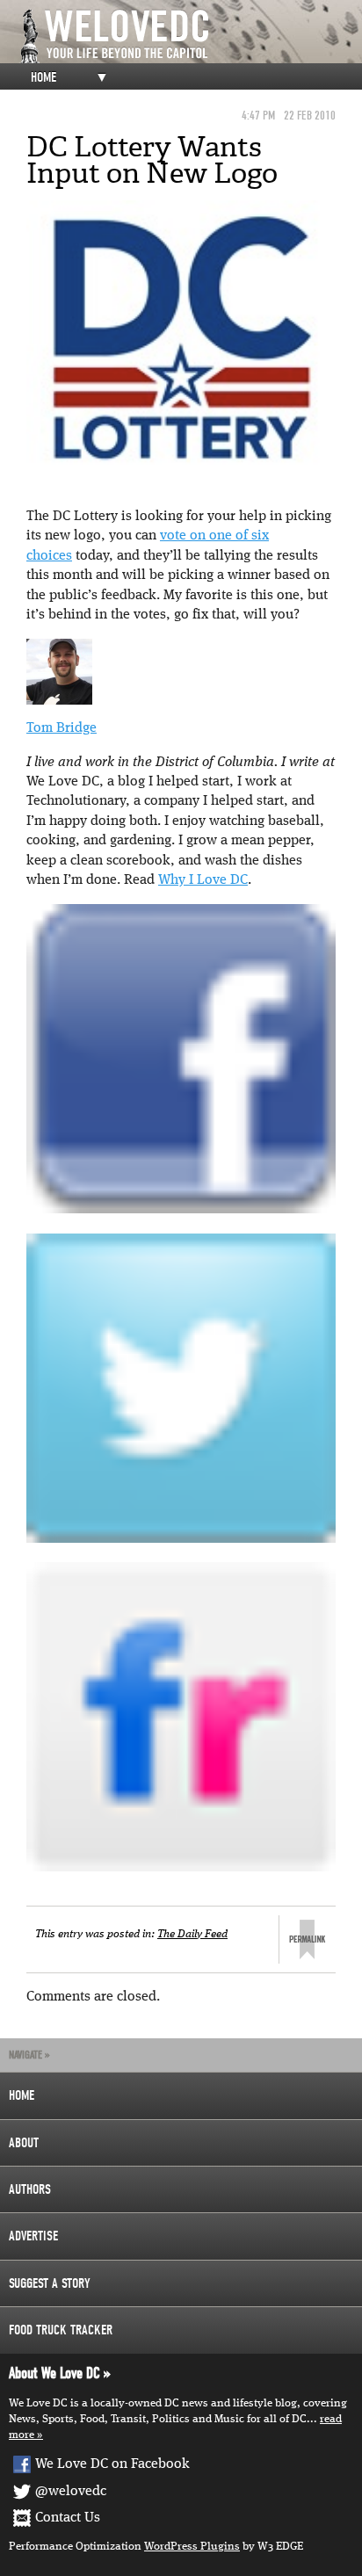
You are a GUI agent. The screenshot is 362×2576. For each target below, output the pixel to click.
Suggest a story (50, 2283)
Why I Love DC (203, 880)
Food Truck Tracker (61, 2330)
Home (43, 77)
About (24, 2143)
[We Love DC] (190, 36)
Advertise (33, 2236)
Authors (30, 2189)
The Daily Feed (192, 1934)
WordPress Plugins (192, 2547)
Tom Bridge (62, 728)
